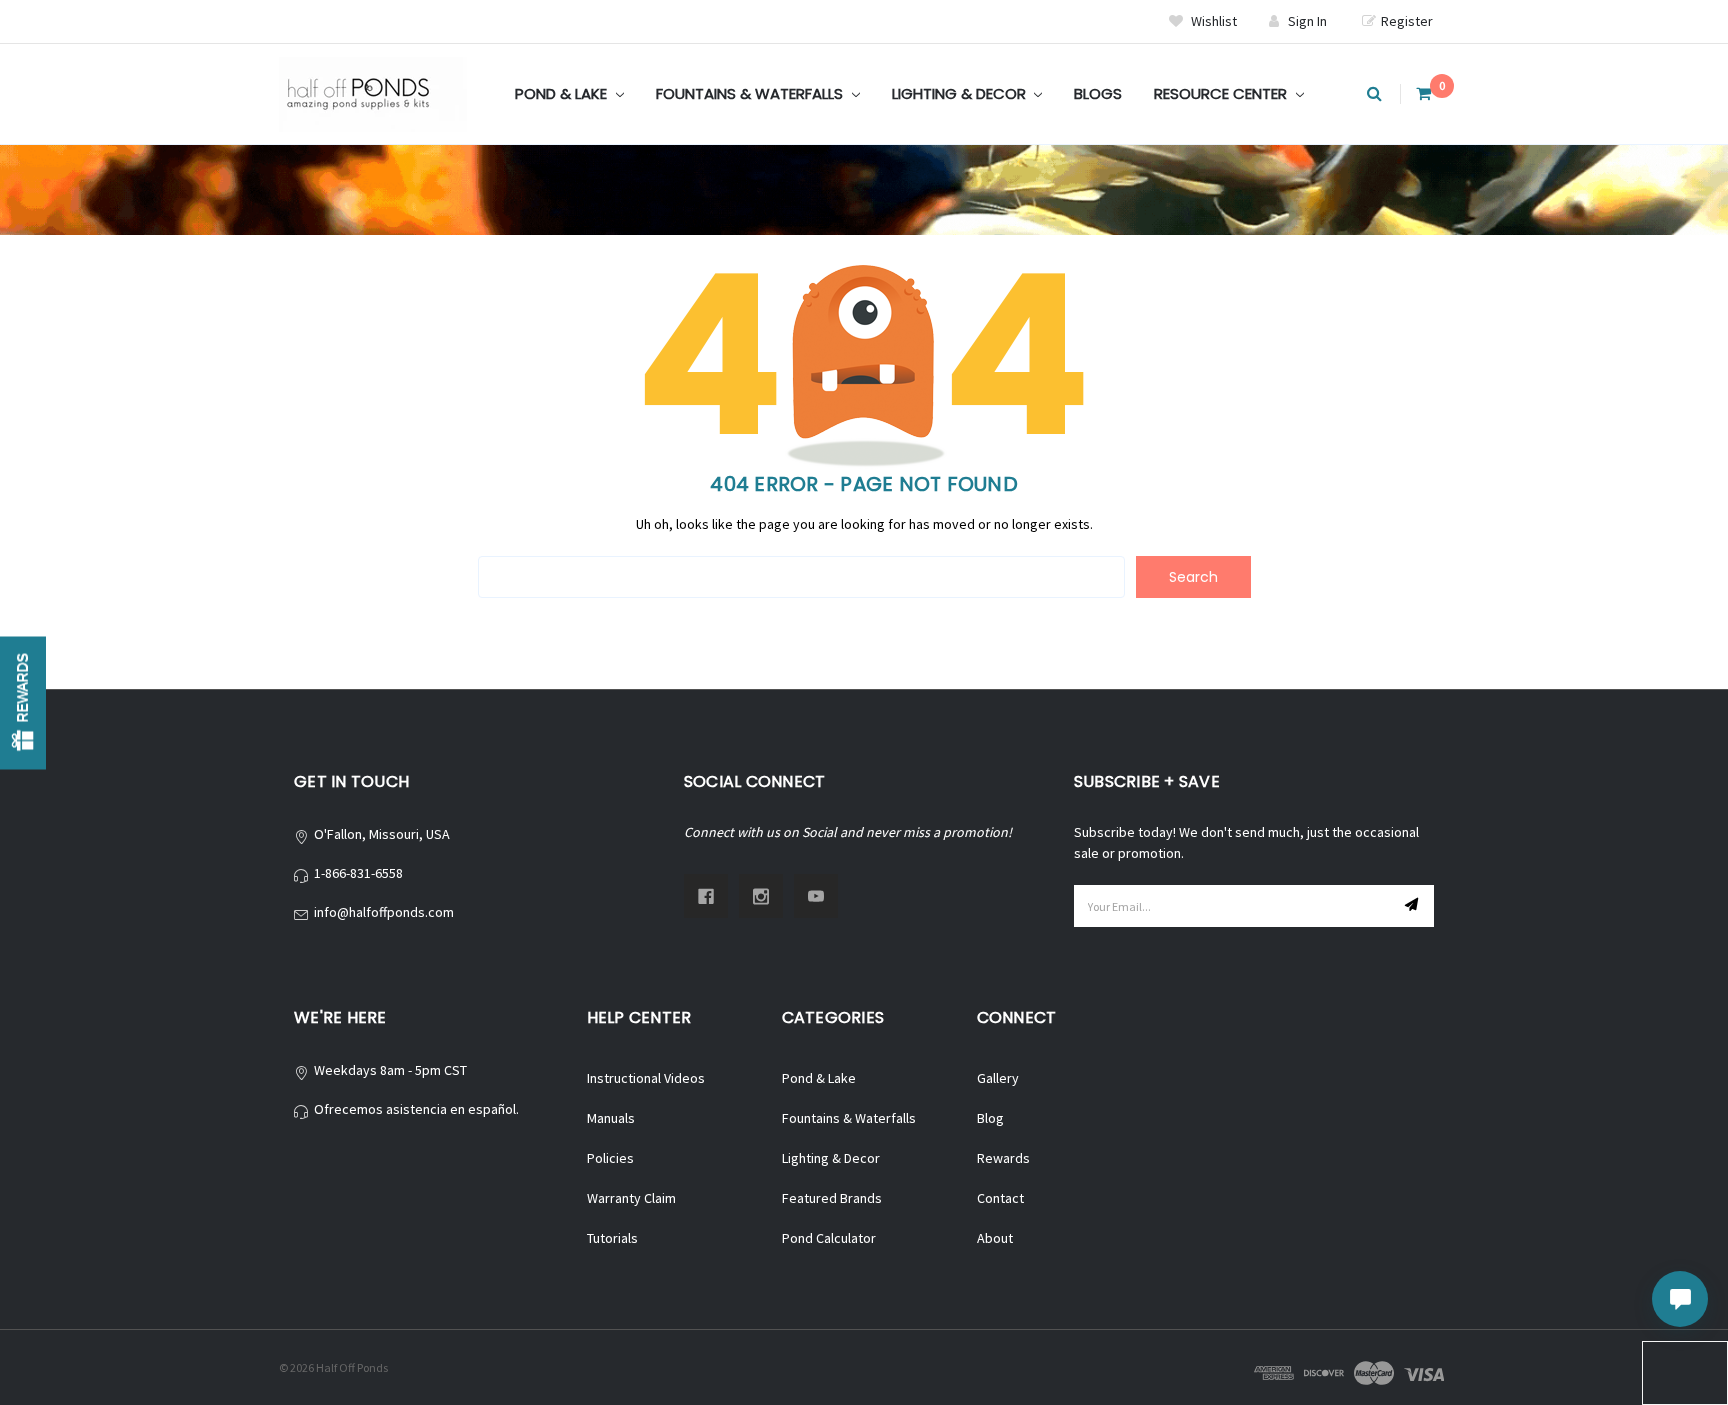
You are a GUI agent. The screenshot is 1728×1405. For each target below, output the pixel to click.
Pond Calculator (829, 1238)
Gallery (998, 1078)
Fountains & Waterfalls (751, 93)
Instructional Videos (646, 1078)
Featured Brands (832, 1198)
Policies (610, 1158)
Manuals (611, 1118)
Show (23, 702)
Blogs (1098, 93)
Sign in (1307, 21)
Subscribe (1414, 906)
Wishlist (1212, 21)
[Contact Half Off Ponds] (1680, 1299)
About (995, 1238)
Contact (1000, 1198)
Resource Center (1222, 93)
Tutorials (612, 1238)
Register (1407, 21)
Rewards (1003, 1158)
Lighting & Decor (961, 93)
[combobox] (801, 577)
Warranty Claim (631, 1198)
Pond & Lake (563, 93)
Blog (990, 1118)
